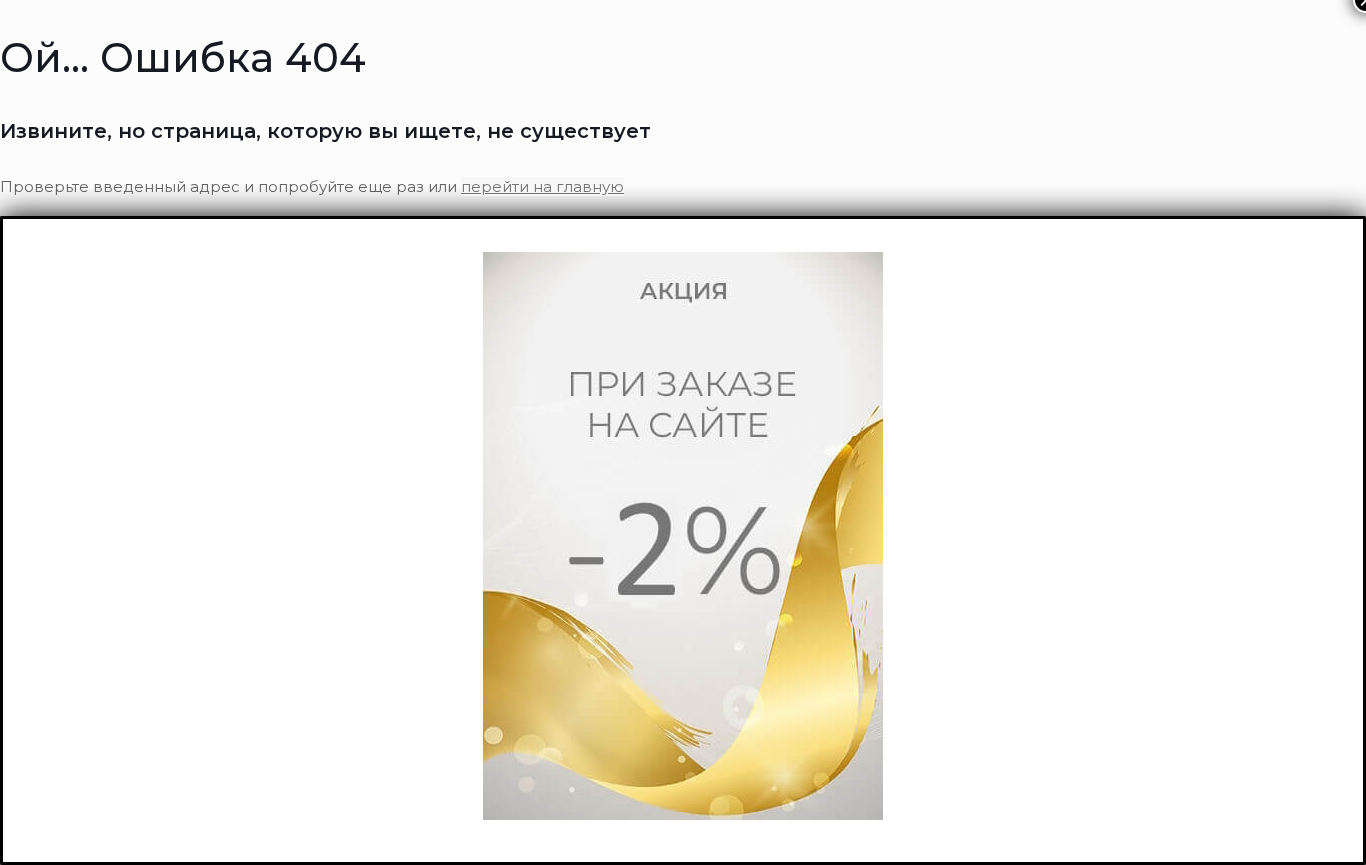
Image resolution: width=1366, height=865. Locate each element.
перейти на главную (542, 186)
